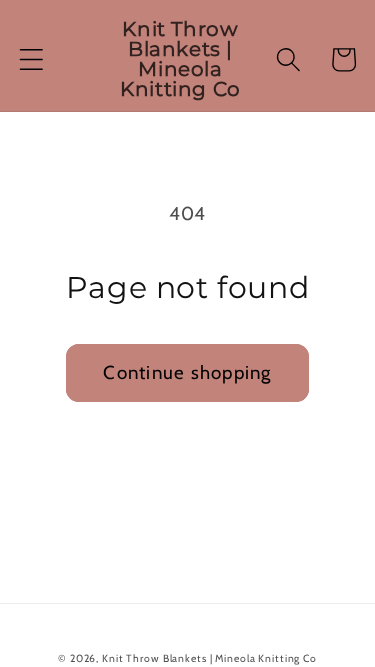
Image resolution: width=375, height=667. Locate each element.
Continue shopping (187, 372)
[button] (31, 59)
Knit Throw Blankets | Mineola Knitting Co (209, 658)
